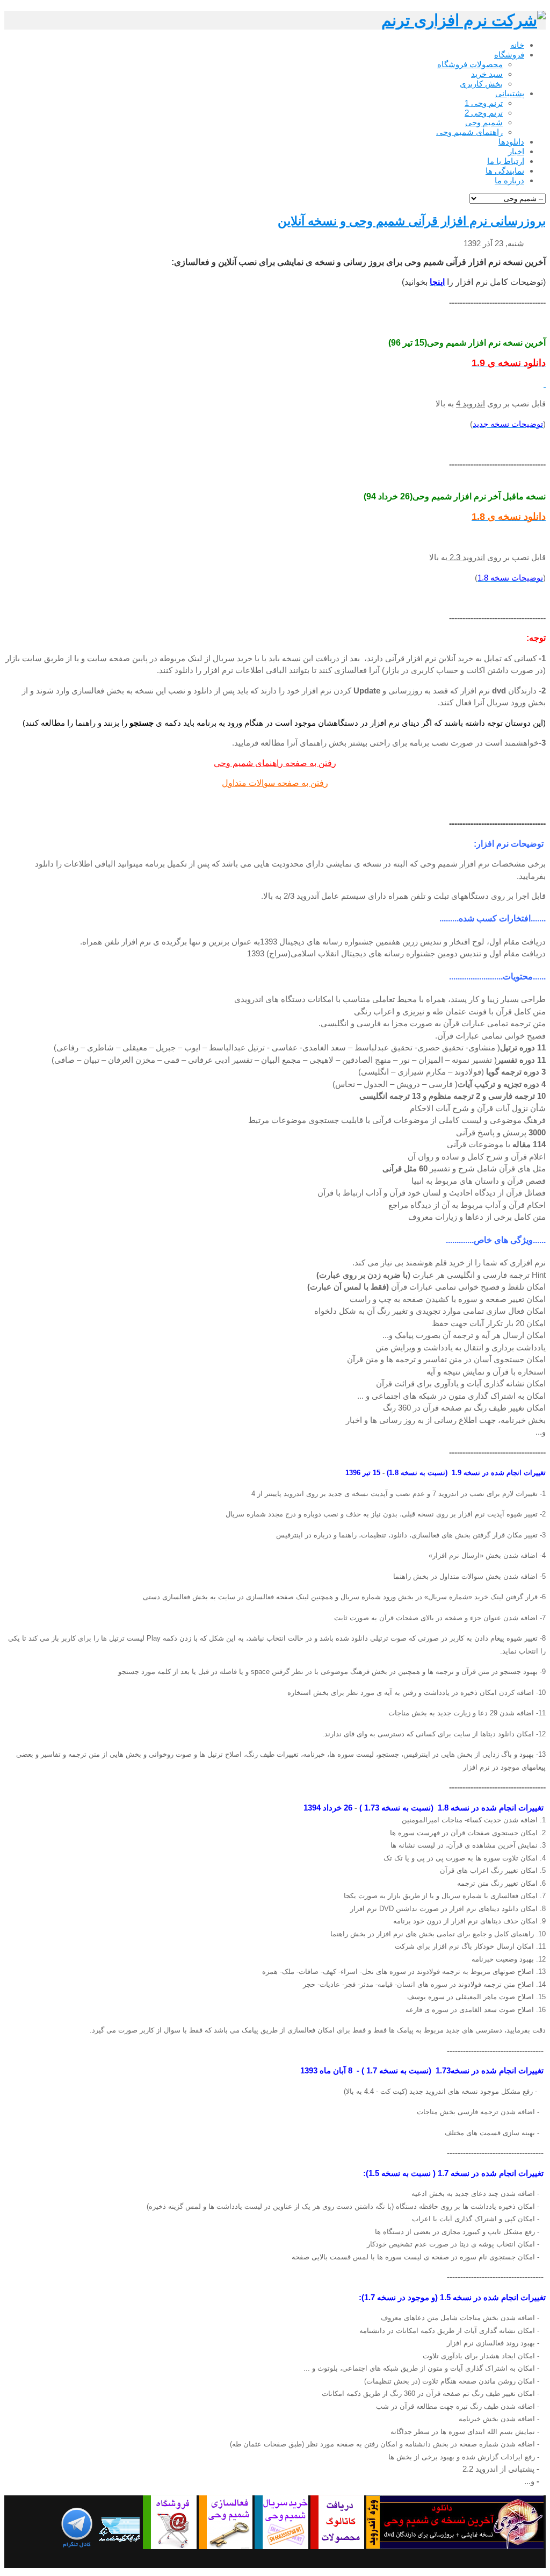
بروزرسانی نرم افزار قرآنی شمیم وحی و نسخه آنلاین (412, 221)
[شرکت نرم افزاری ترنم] (464, 20)
